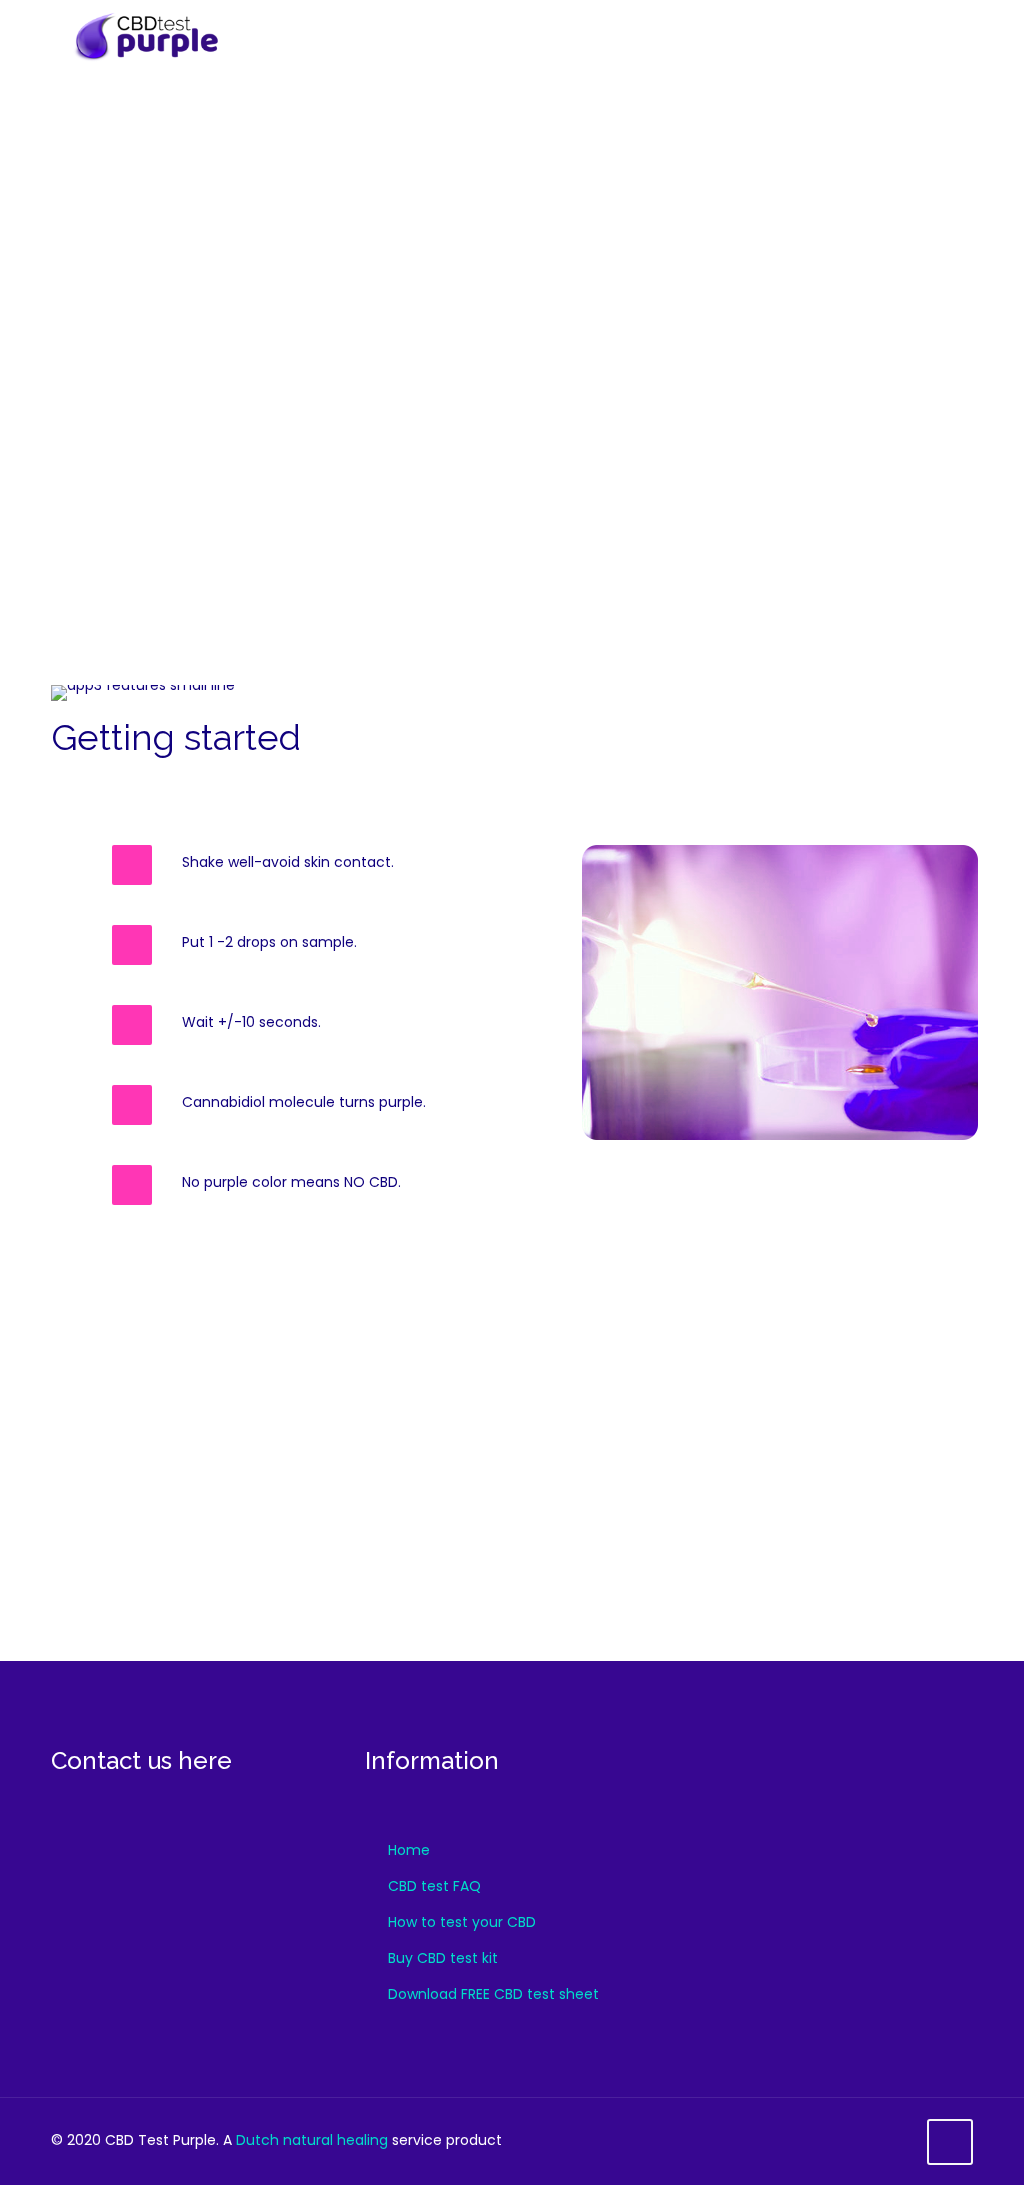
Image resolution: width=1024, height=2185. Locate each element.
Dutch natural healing (312, 2140)
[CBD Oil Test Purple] (179, 35)
